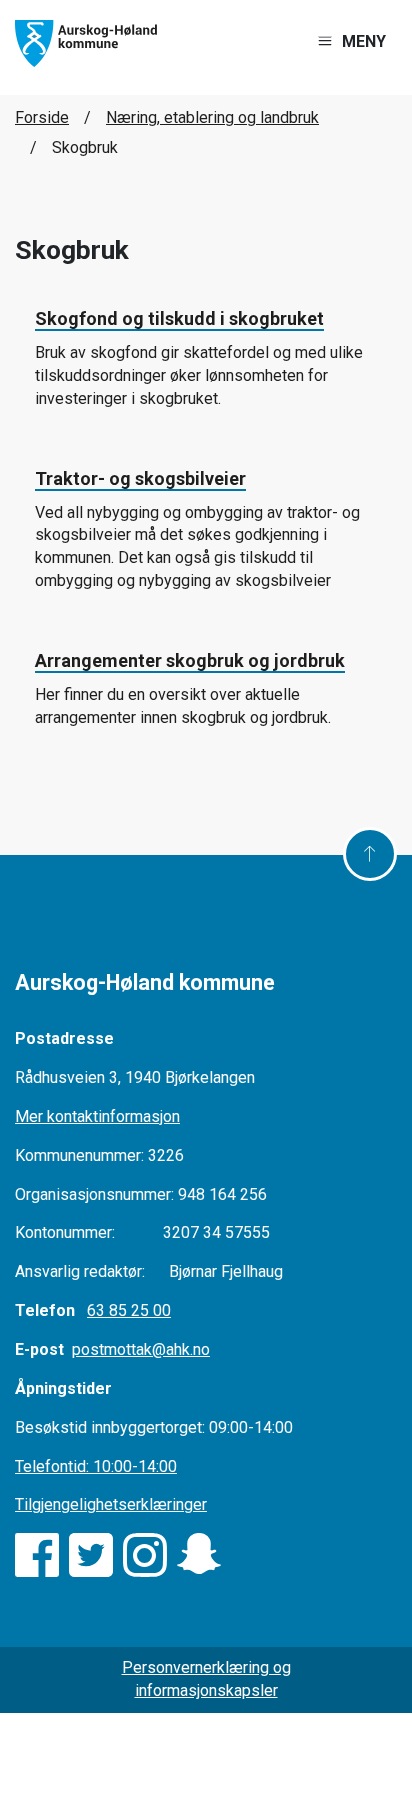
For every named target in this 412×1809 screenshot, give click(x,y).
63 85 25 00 (129, 1310)
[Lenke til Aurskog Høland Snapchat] (199, 1555)
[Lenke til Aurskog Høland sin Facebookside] (37, 1555)
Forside (42, 117)
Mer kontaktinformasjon (97, 1116)
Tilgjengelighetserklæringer (111, 1504)
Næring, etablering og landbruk (212, 117)
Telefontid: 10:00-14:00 (96, 1466)
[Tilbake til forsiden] (86, 42)
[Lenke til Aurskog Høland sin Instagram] (145, 1555)
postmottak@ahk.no (141, 1349)
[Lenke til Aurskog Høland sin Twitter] (91, 1555)
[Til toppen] (370, 854)
